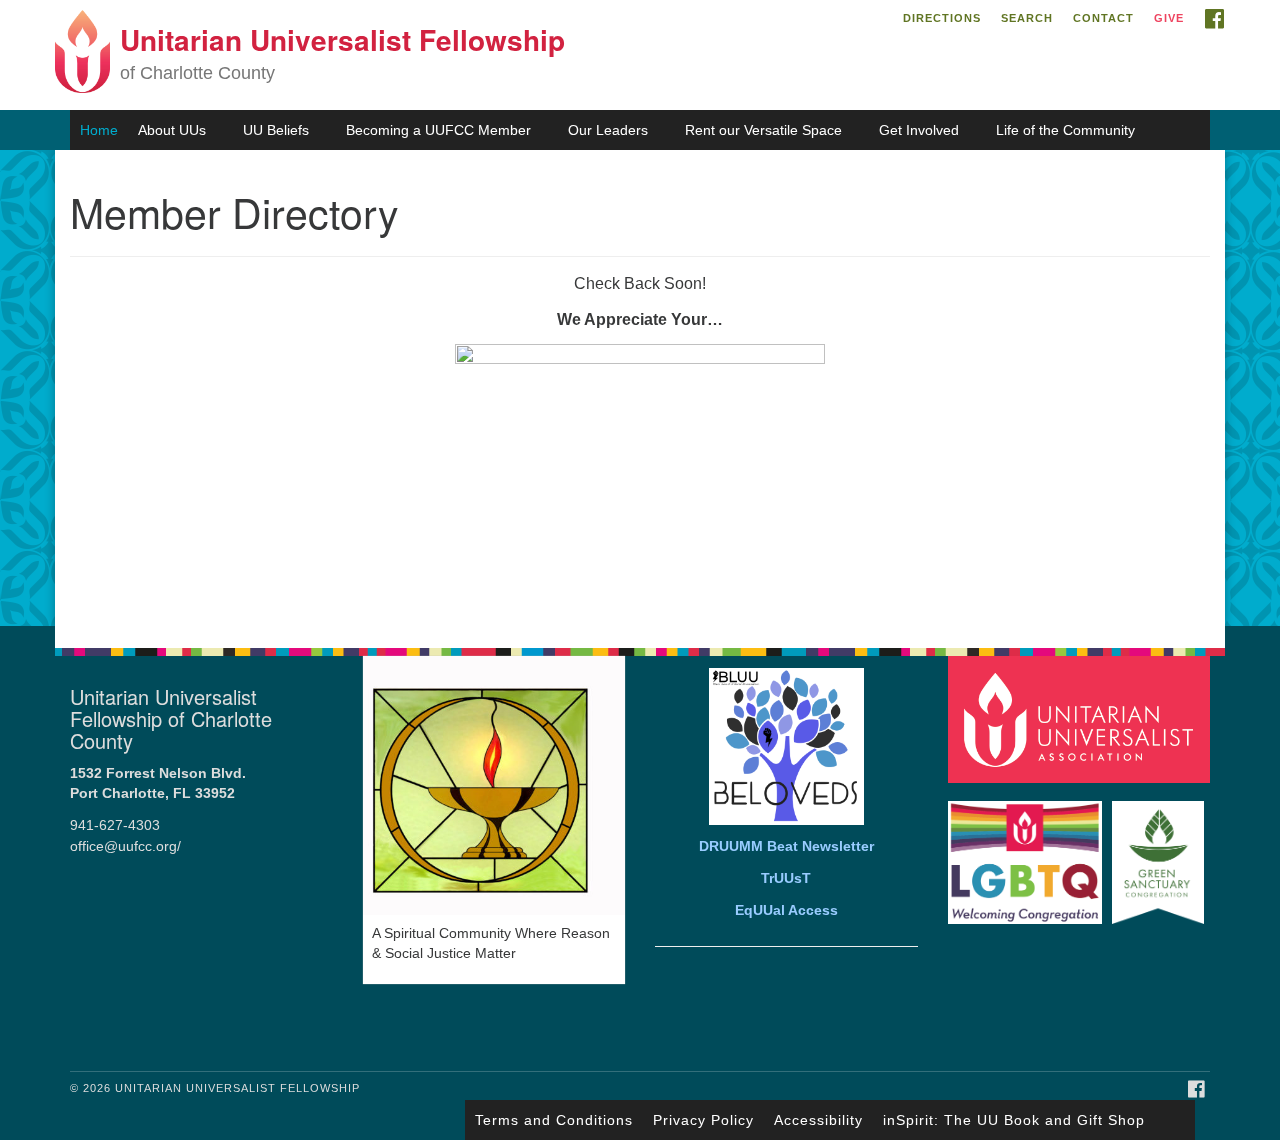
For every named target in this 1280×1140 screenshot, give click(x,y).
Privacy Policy (703, 1120)
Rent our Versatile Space (763, 130)
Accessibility (818, 1120)
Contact (1103, 18)
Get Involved (919, 130)
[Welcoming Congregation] (1028, 852)
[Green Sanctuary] (1160, 852)
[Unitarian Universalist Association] (1082, 718)
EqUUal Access (786, 910)
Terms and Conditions (554, 1120)
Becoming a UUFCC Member (438, 130)
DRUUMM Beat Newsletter (786, 846)
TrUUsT (786, 878)
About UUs (172, 130)
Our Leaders (608, 130)
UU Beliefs (276, 130)
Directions (942, 18)
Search (1027, 18)
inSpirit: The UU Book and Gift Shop (1014, 1120)
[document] (640, 388)
